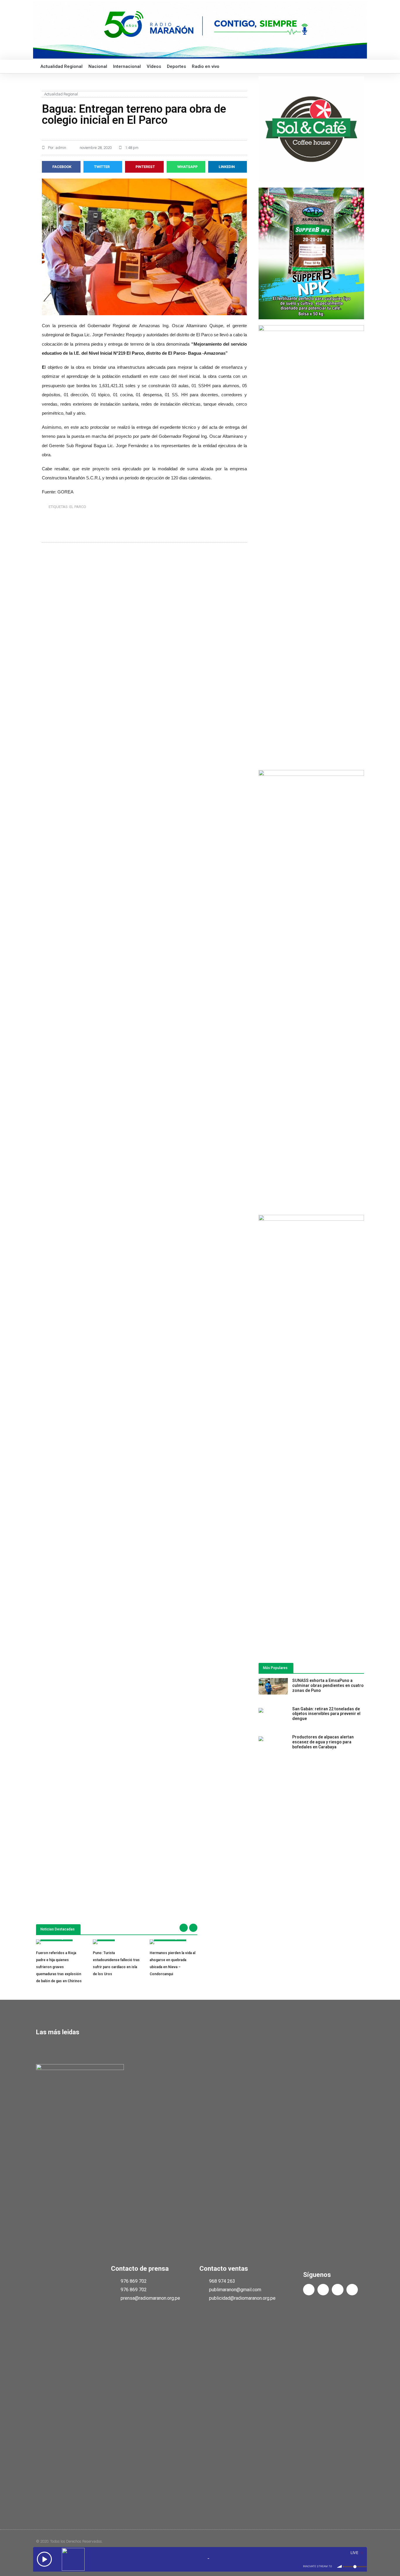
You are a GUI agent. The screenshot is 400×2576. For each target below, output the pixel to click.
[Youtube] (337, 2290)
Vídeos (154, 66)
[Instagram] (352, 2290)
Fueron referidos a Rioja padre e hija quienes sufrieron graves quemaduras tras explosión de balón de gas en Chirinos (59, 1967)
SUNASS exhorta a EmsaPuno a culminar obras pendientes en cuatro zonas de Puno (328, 1685)
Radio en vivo (206, 66)
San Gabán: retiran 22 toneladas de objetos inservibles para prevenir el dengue (326, 1714)
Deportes (176, 66)
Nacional (98, 66)
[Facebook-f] (309, 2290)
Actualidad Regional (61, 66)
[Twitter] (323, 2290)
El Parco (78, 507)
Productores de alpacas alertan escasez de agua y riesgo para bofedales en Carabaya (323, 1742)
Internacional (127, 66)
